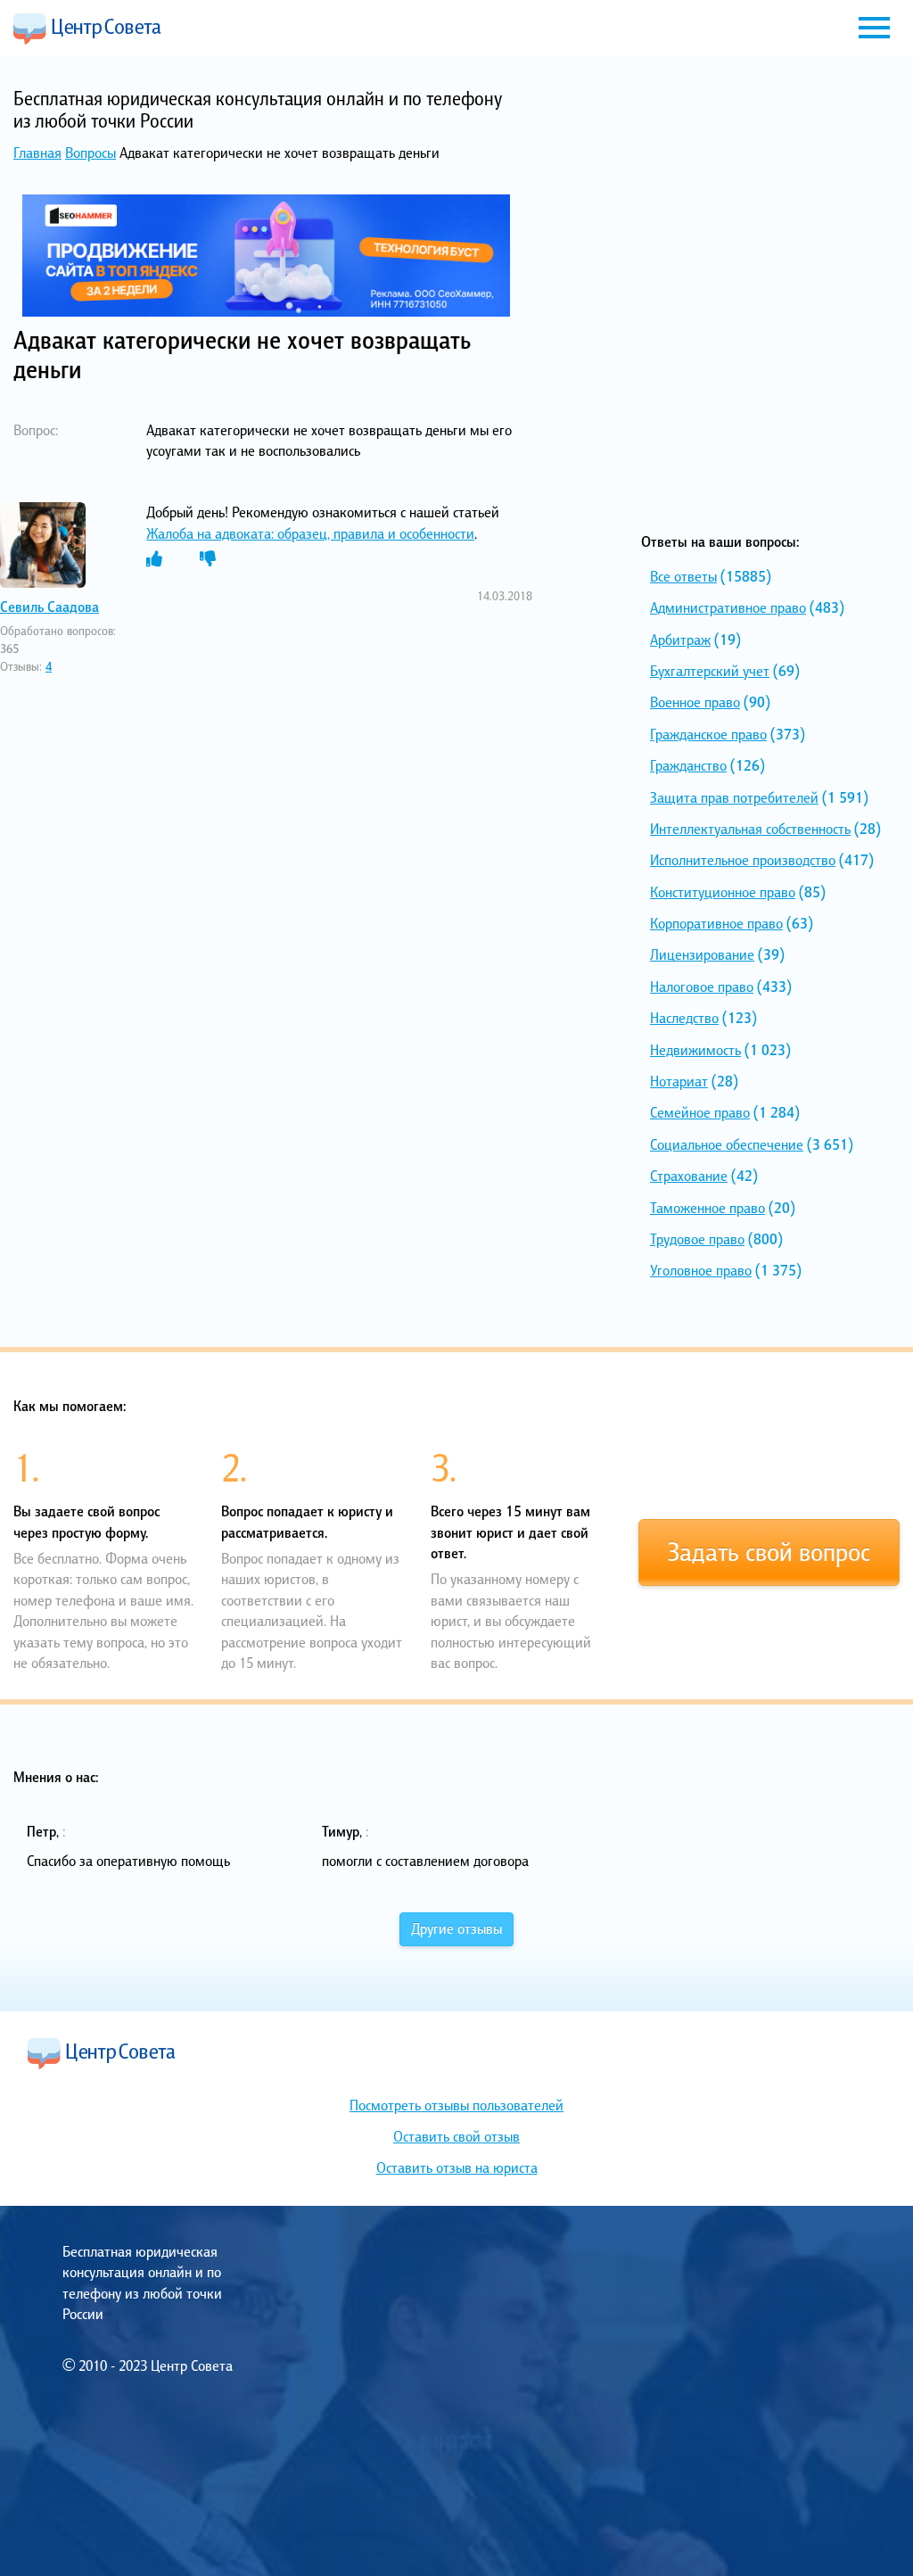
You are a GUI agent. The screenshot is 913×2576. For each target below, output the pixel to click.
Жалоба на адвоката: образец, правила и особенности (310, 533)
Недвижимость (695, 1050)
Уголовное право (701, 1270)
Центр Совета (87, 29)
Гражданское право (708, 734)
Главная (37, 153)
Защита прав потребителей (734, 797)
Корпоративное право (716, 923)
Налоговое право (702, 987)
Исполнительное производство (743, 860)
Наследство (684, 1018)
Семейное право (700, 1112)
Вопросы (90, 153)
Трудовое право (697, 1239)
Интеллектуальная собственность (750, 829)
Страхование (689, 1176)
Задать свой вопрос (769, 1552)
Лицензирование (702, 954)
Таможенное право (707, 1208)
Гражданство (688, 765)
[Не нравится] (208, 559)
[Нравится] (154, 559)
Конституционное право (723, 892)
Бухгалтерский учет (710, 671)
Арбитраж (680, 640)
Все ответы (683, 576)
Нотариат (679, 1081)
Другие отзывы (456, 1928)
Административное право (728, 607)
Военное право (695, 702)
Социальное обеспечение (727, 1144)
